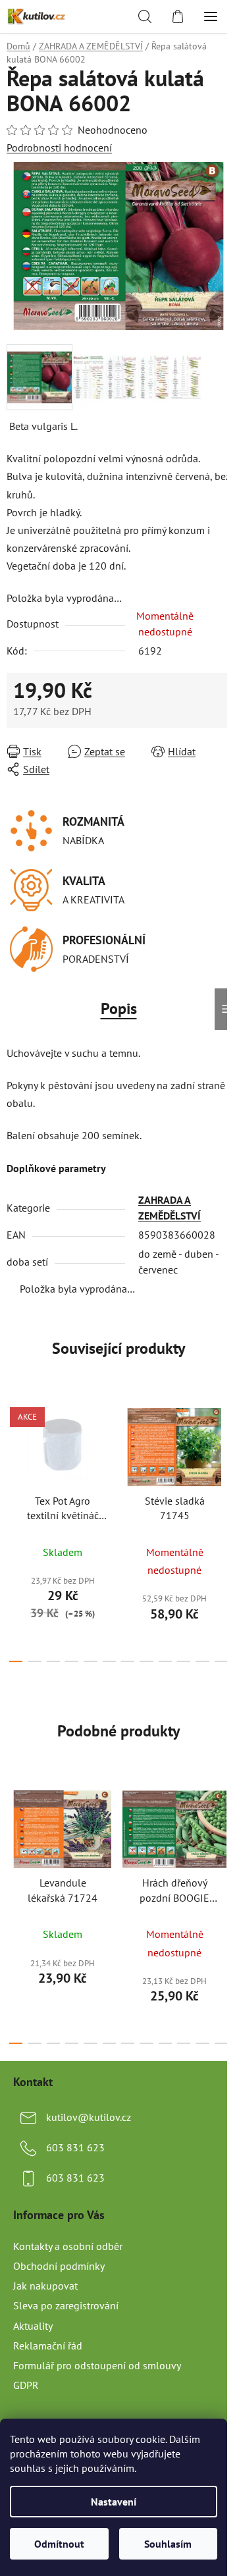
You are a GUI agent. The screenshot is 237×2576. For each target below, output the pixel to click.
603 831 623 (75, 2147)
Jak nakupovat (45, 2286)
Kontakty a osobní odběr (68, 2246)
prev (14, 1459)
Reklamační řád (48, 2346)
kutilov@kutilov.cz (89, 2117)
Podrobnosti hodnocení (59, 148)
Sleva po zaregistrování (66, 2305)
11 (221, 1661)
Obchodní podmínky (59, 2266)
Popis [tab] (119, 1008)
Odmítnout (59, 2544)
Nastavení (114, 2502)
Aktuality (33, 2326)
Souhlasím (168, 2544)
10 (202, 1661)
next (223, 1459)
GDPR (26, 2385)
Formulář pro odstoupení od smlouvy (97, 2365)
